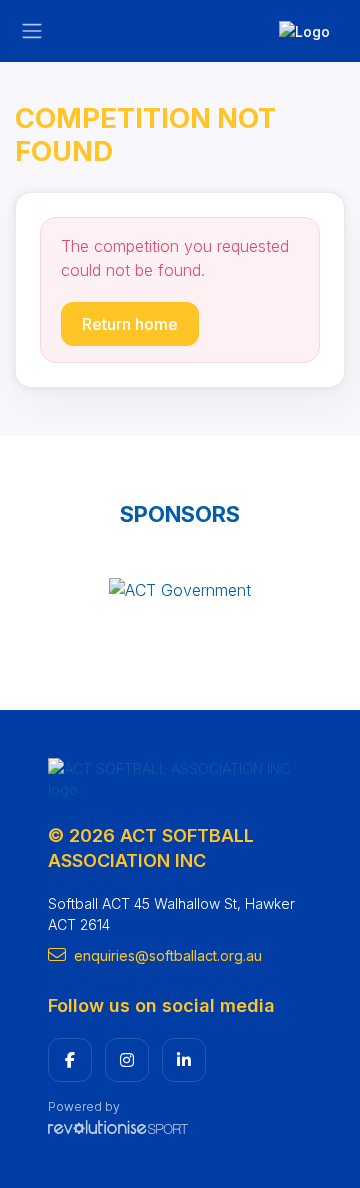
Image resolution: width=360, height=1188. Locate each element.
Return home (130, 324)
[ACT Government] (180, 590)
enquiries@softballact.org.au (168, 955)
